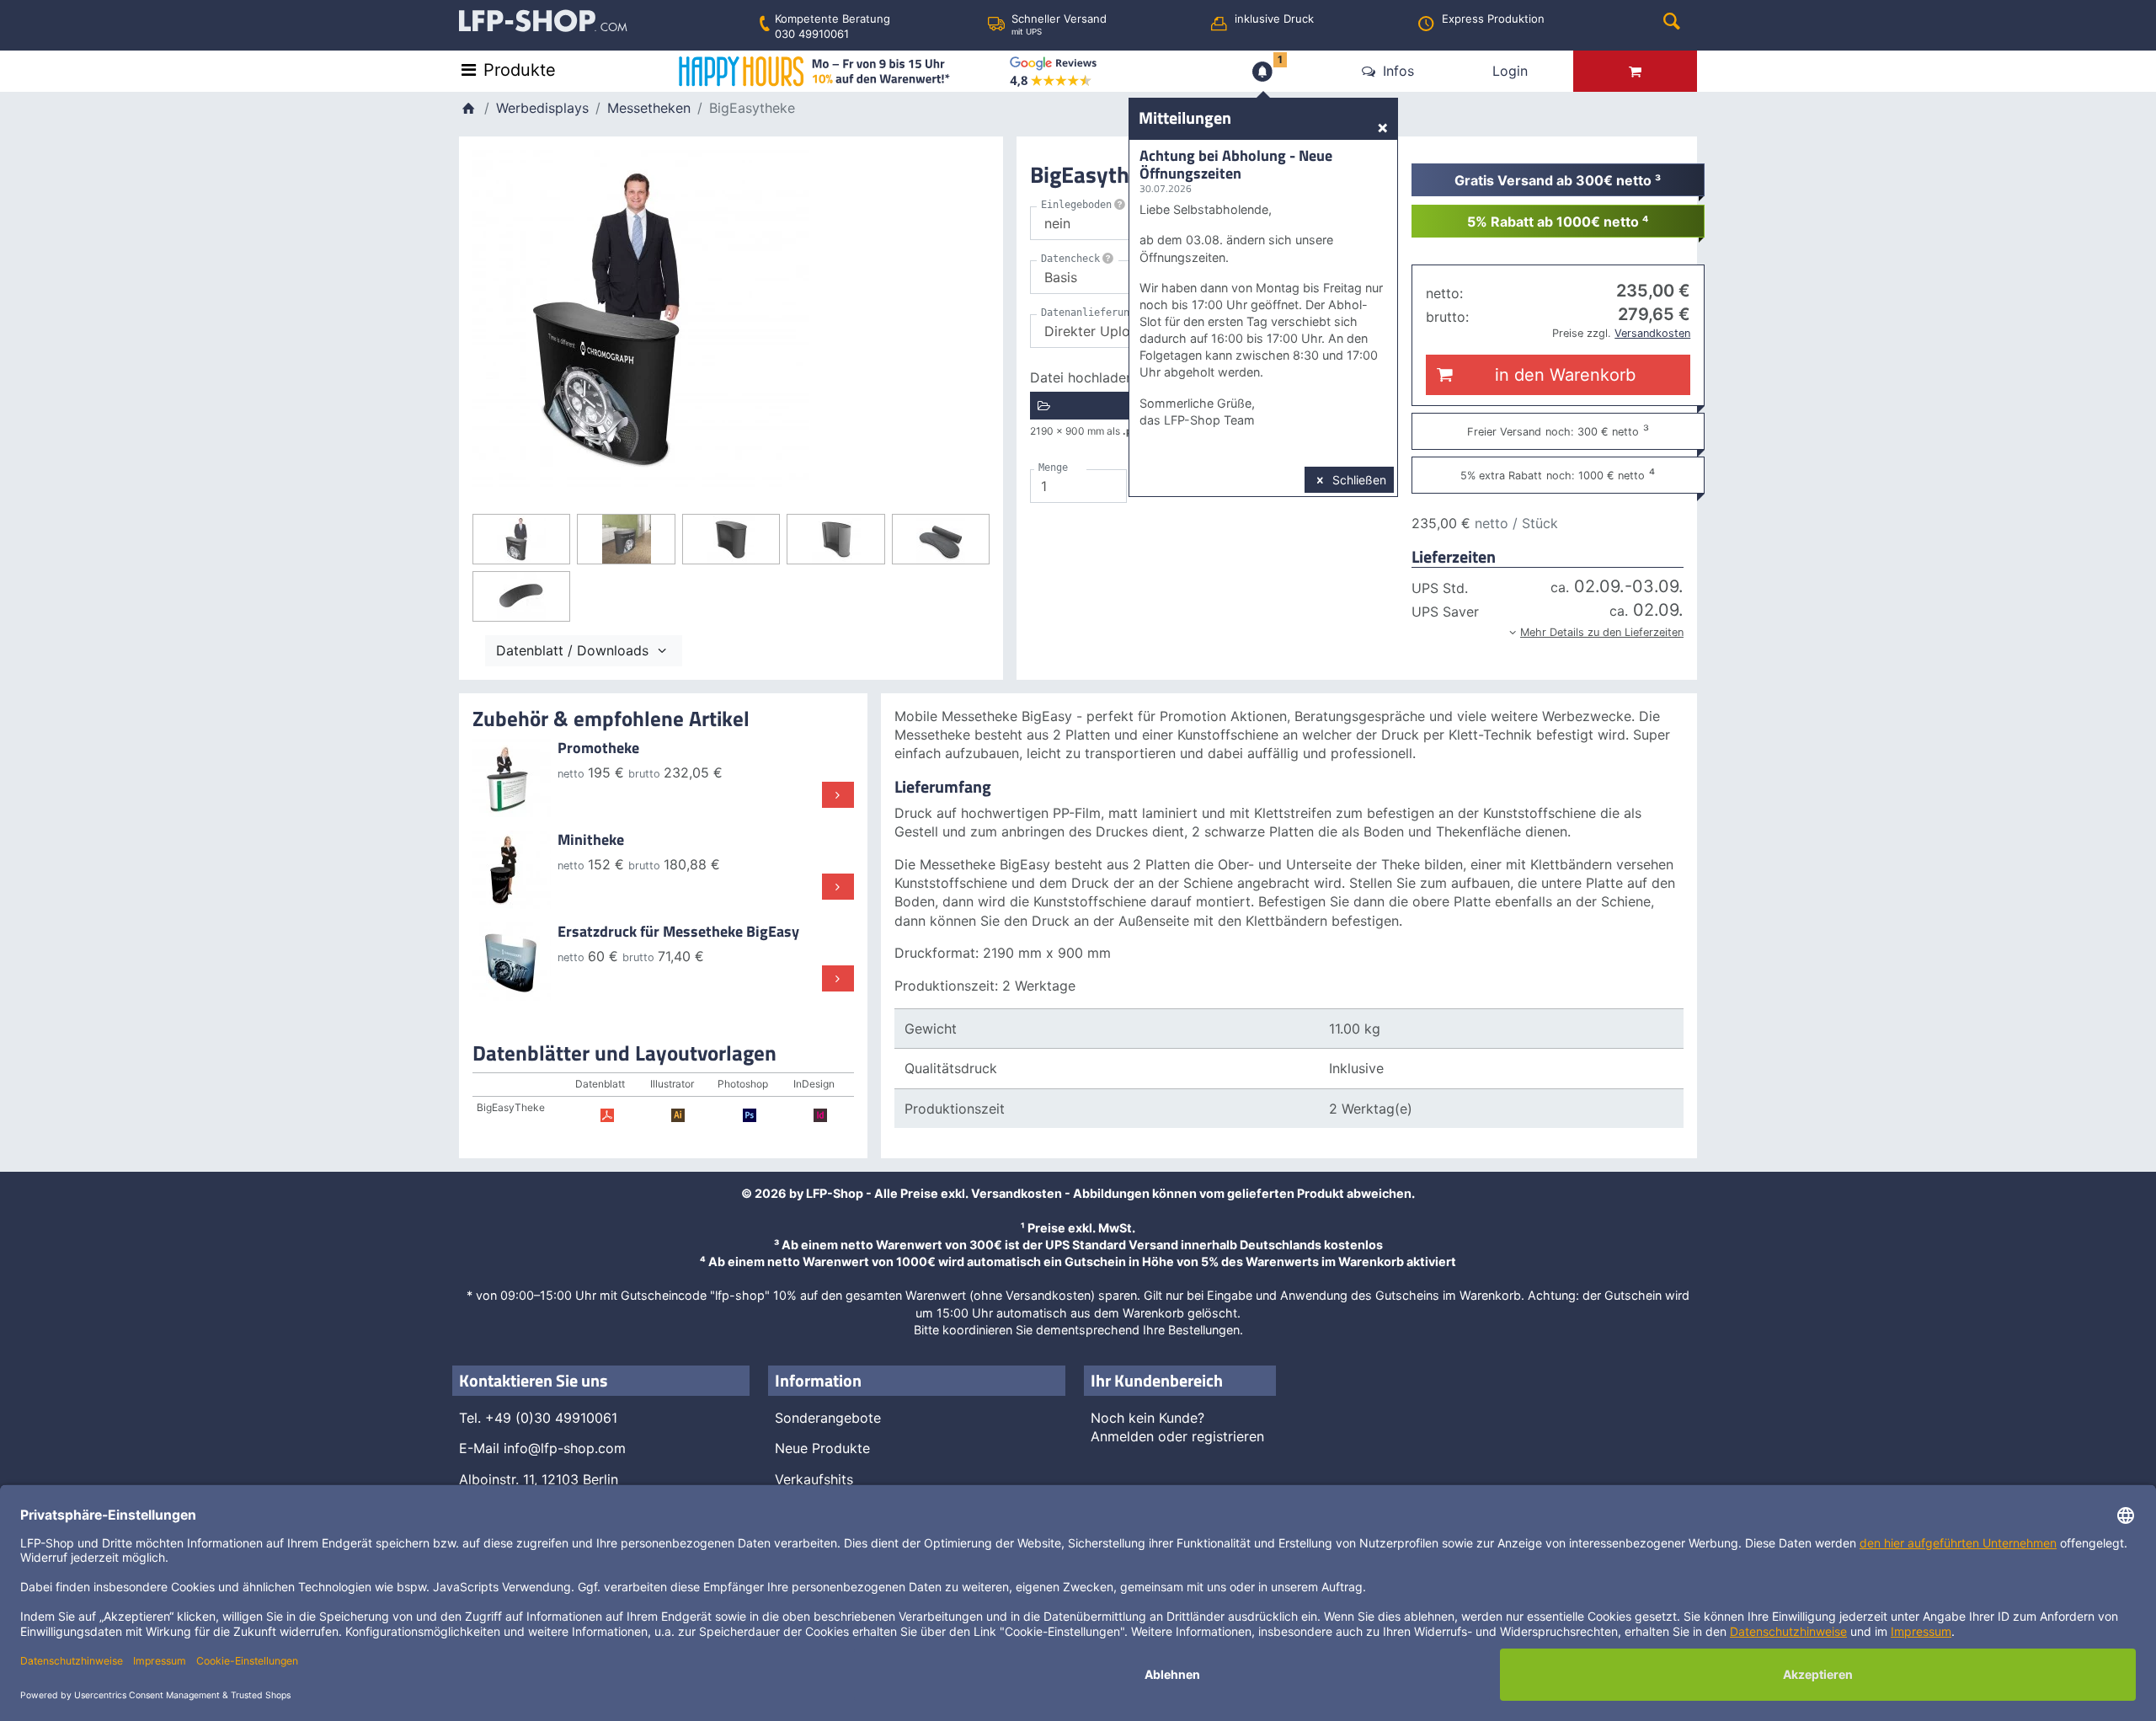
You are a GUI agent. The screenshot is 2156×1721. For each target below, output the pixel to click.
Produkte (520, 70)
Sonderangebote (828, 1418)
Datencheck (1070, 259)
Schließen (1358, 480)
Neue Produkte (822, 1448)
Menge (1053, 468)
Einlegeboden (1076, 205)
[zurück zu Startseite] (468, 108)
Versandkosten (1017, 1193)
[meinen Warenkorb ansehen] (1635, 71)
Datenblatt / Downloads (574, 650)
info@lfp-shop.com (565, 1448)
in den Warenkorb (1561, 375)
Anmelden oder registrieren (1177, 1436)
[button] (1548, 630)
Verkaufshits (814, 1479)
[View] (512, 776)
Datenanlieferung (1088, 313)
